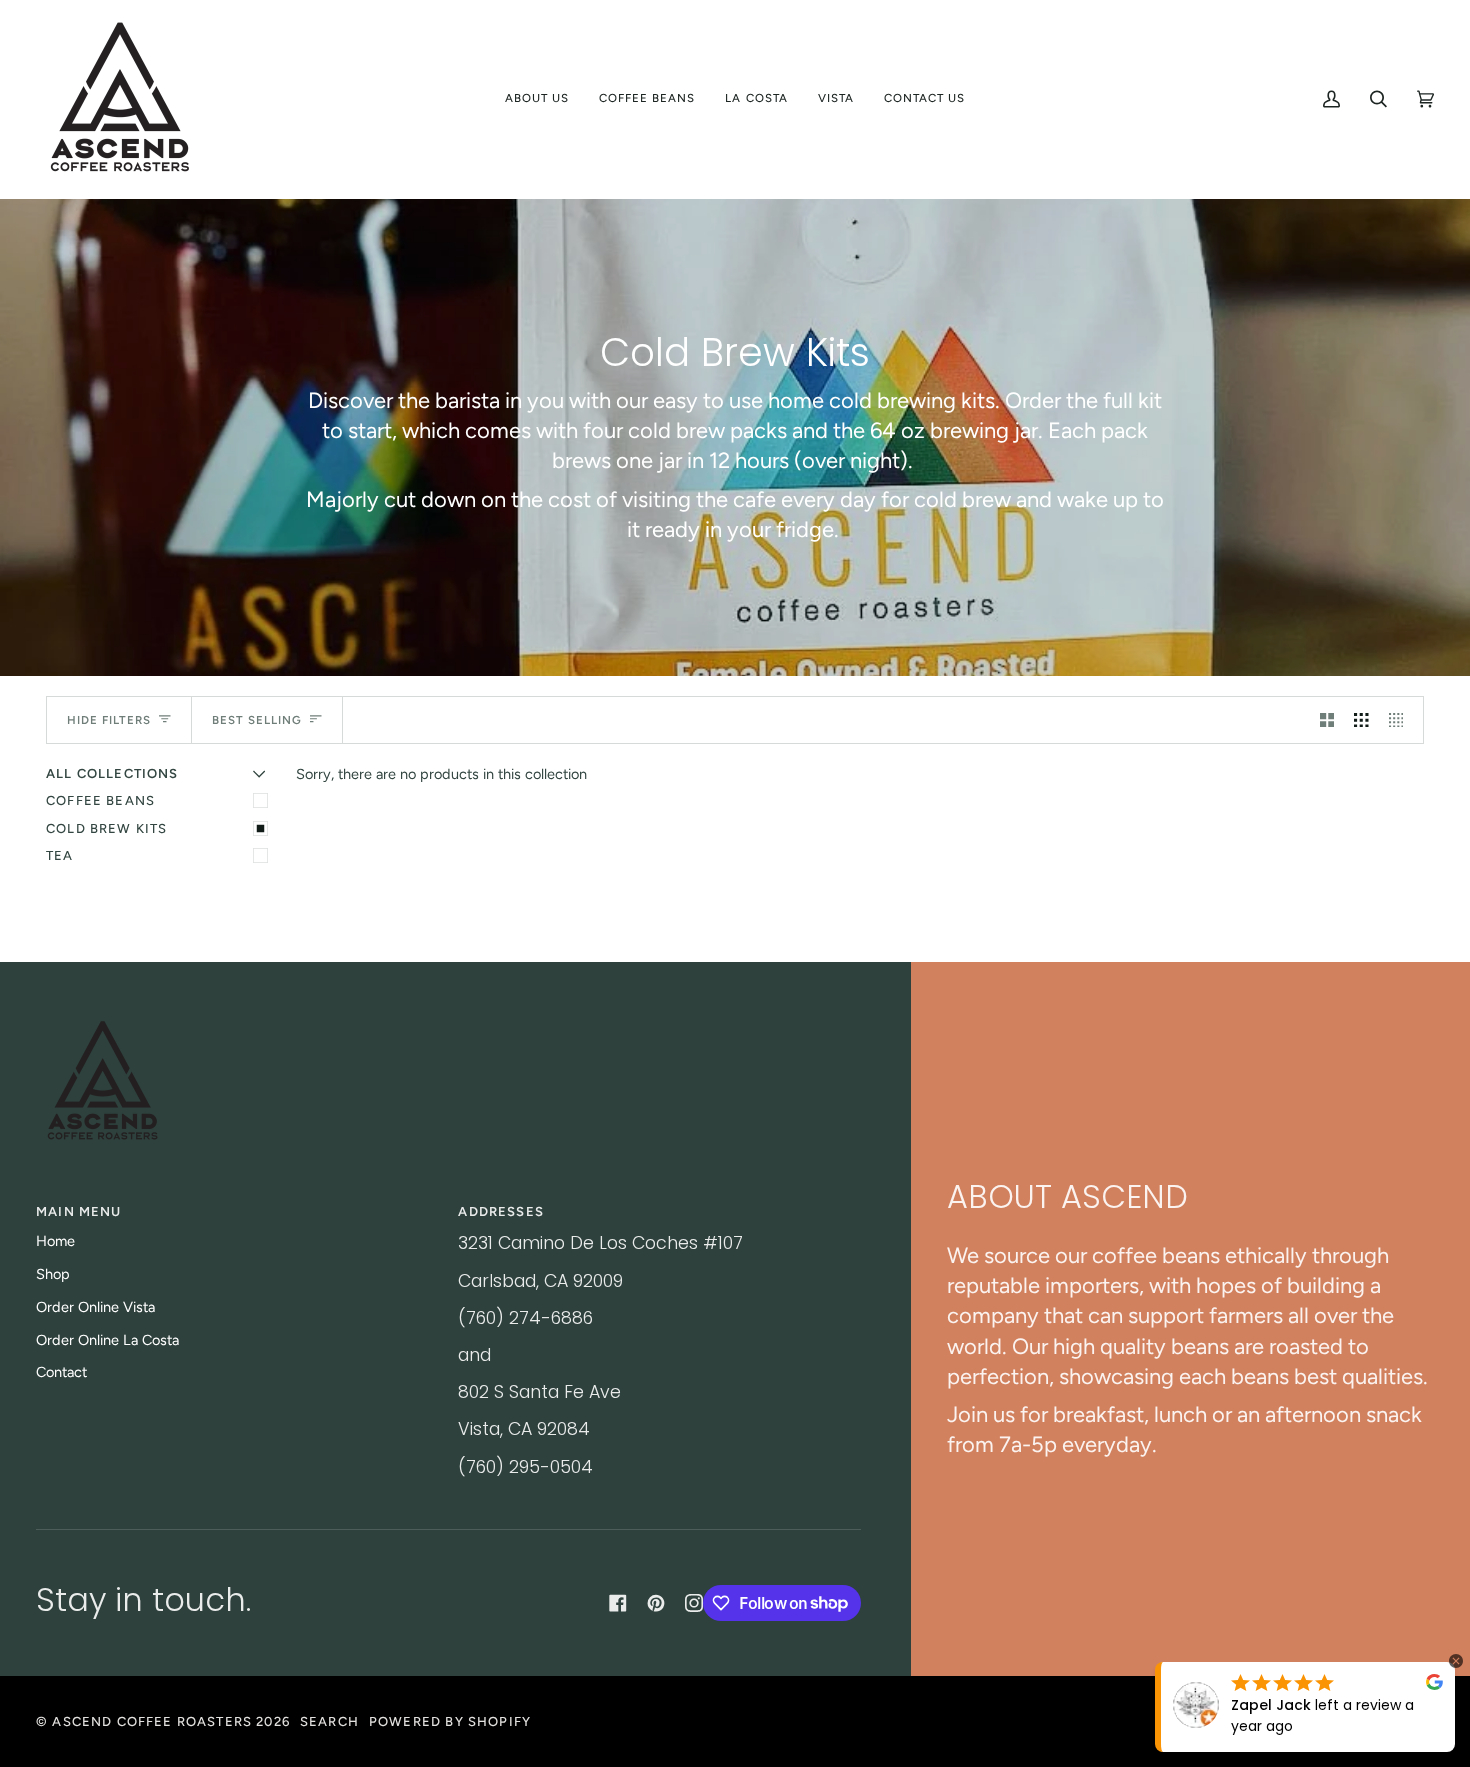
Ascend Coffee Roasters (152, 1721)
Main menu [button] (79, 1211)
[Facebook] (618, 1603)
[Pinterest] (656, 1603)
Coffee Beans (100, 800)
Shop (53, 1274)
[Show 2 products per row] (1327, 720)
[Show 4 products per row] (1401, 720)
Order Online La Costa (107, 1340)
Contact (61, 1372)
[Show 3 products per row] (1361, 720)
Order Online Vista (95, 1307)
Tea (60, 855)
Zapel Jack (1271, 1705)
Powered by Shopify (450, 1721)
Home (55, 1241)
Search (329, 1721)
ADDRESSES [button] (501, 1211)
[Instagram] (694, 1603)
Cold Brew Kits (106, 828)
